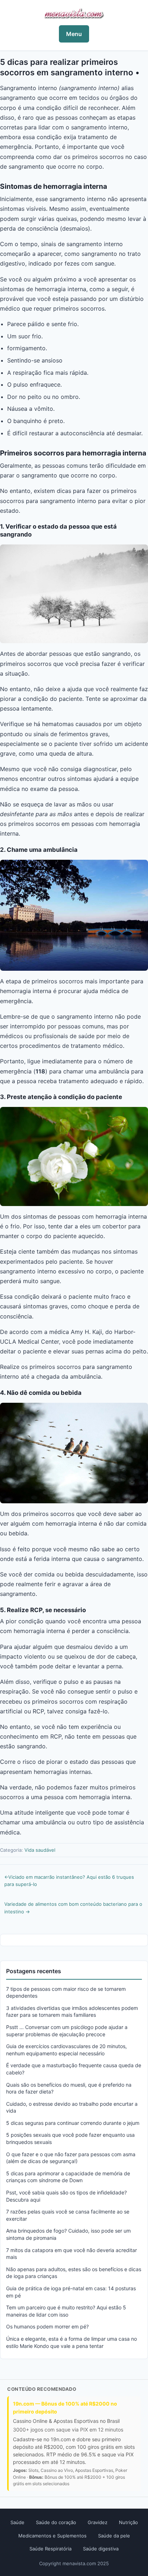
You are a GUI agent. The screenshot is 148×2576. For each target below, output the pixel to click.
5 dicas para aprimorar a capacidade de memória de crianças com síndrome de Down (68, 2177)
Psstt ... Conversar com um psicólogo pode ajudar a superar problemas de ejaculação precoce (67, 2031)
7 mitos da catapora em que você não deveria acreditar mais (71, 2254)
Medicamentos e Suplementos (52, 2536)
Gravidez (98, 2522)
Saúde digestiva (101, 2549)
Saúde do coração (56, 2522)
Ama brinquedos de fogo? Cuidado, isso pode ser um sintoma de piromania (68, 2234)
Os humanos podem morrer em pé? (47, 2326)
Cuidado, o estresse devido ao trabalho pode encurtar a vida (72, 2107)
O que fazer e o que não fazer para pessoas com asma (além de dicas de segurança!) (71, 2158)
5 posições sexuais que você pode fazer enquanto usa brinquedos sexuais (70, 2138)
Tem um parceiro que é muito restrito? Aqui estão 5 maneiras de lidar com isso (66, 2311)
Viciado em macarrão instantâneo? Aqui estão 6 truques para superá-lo (69, 1881)
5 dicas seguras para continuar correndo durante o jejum (73, 2123)
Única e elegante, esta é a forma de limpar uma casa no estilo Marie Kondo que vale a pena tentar (71, 2342)
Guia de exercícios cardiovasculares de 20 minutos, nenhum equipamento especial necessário (66, 2050)
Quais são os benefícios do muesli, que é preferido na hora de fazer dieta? (69, 2088)
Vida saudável (40, 1850)
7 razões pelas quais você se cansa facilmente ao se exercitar (68, 2215)
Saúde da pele (114, 2536)
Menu (74, 34)
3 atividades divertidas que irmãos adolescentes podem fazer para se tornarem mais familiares (72, 2012)
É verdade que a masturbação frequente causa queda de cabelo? (74, 2069)
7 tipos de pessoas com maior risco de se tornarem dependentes (66, 1992)
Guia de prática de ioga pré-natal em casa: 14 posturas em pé (71, 2292)
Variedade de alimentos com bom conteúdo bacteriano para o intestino (73, 1908)
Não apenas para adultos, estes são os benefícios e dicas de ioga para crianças (74, 2273)
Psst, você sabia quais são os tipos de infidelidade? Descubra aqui (66, 2196)
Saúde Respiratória (50, 2549)
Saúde (17, 2522)
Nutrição (128, 2522)
